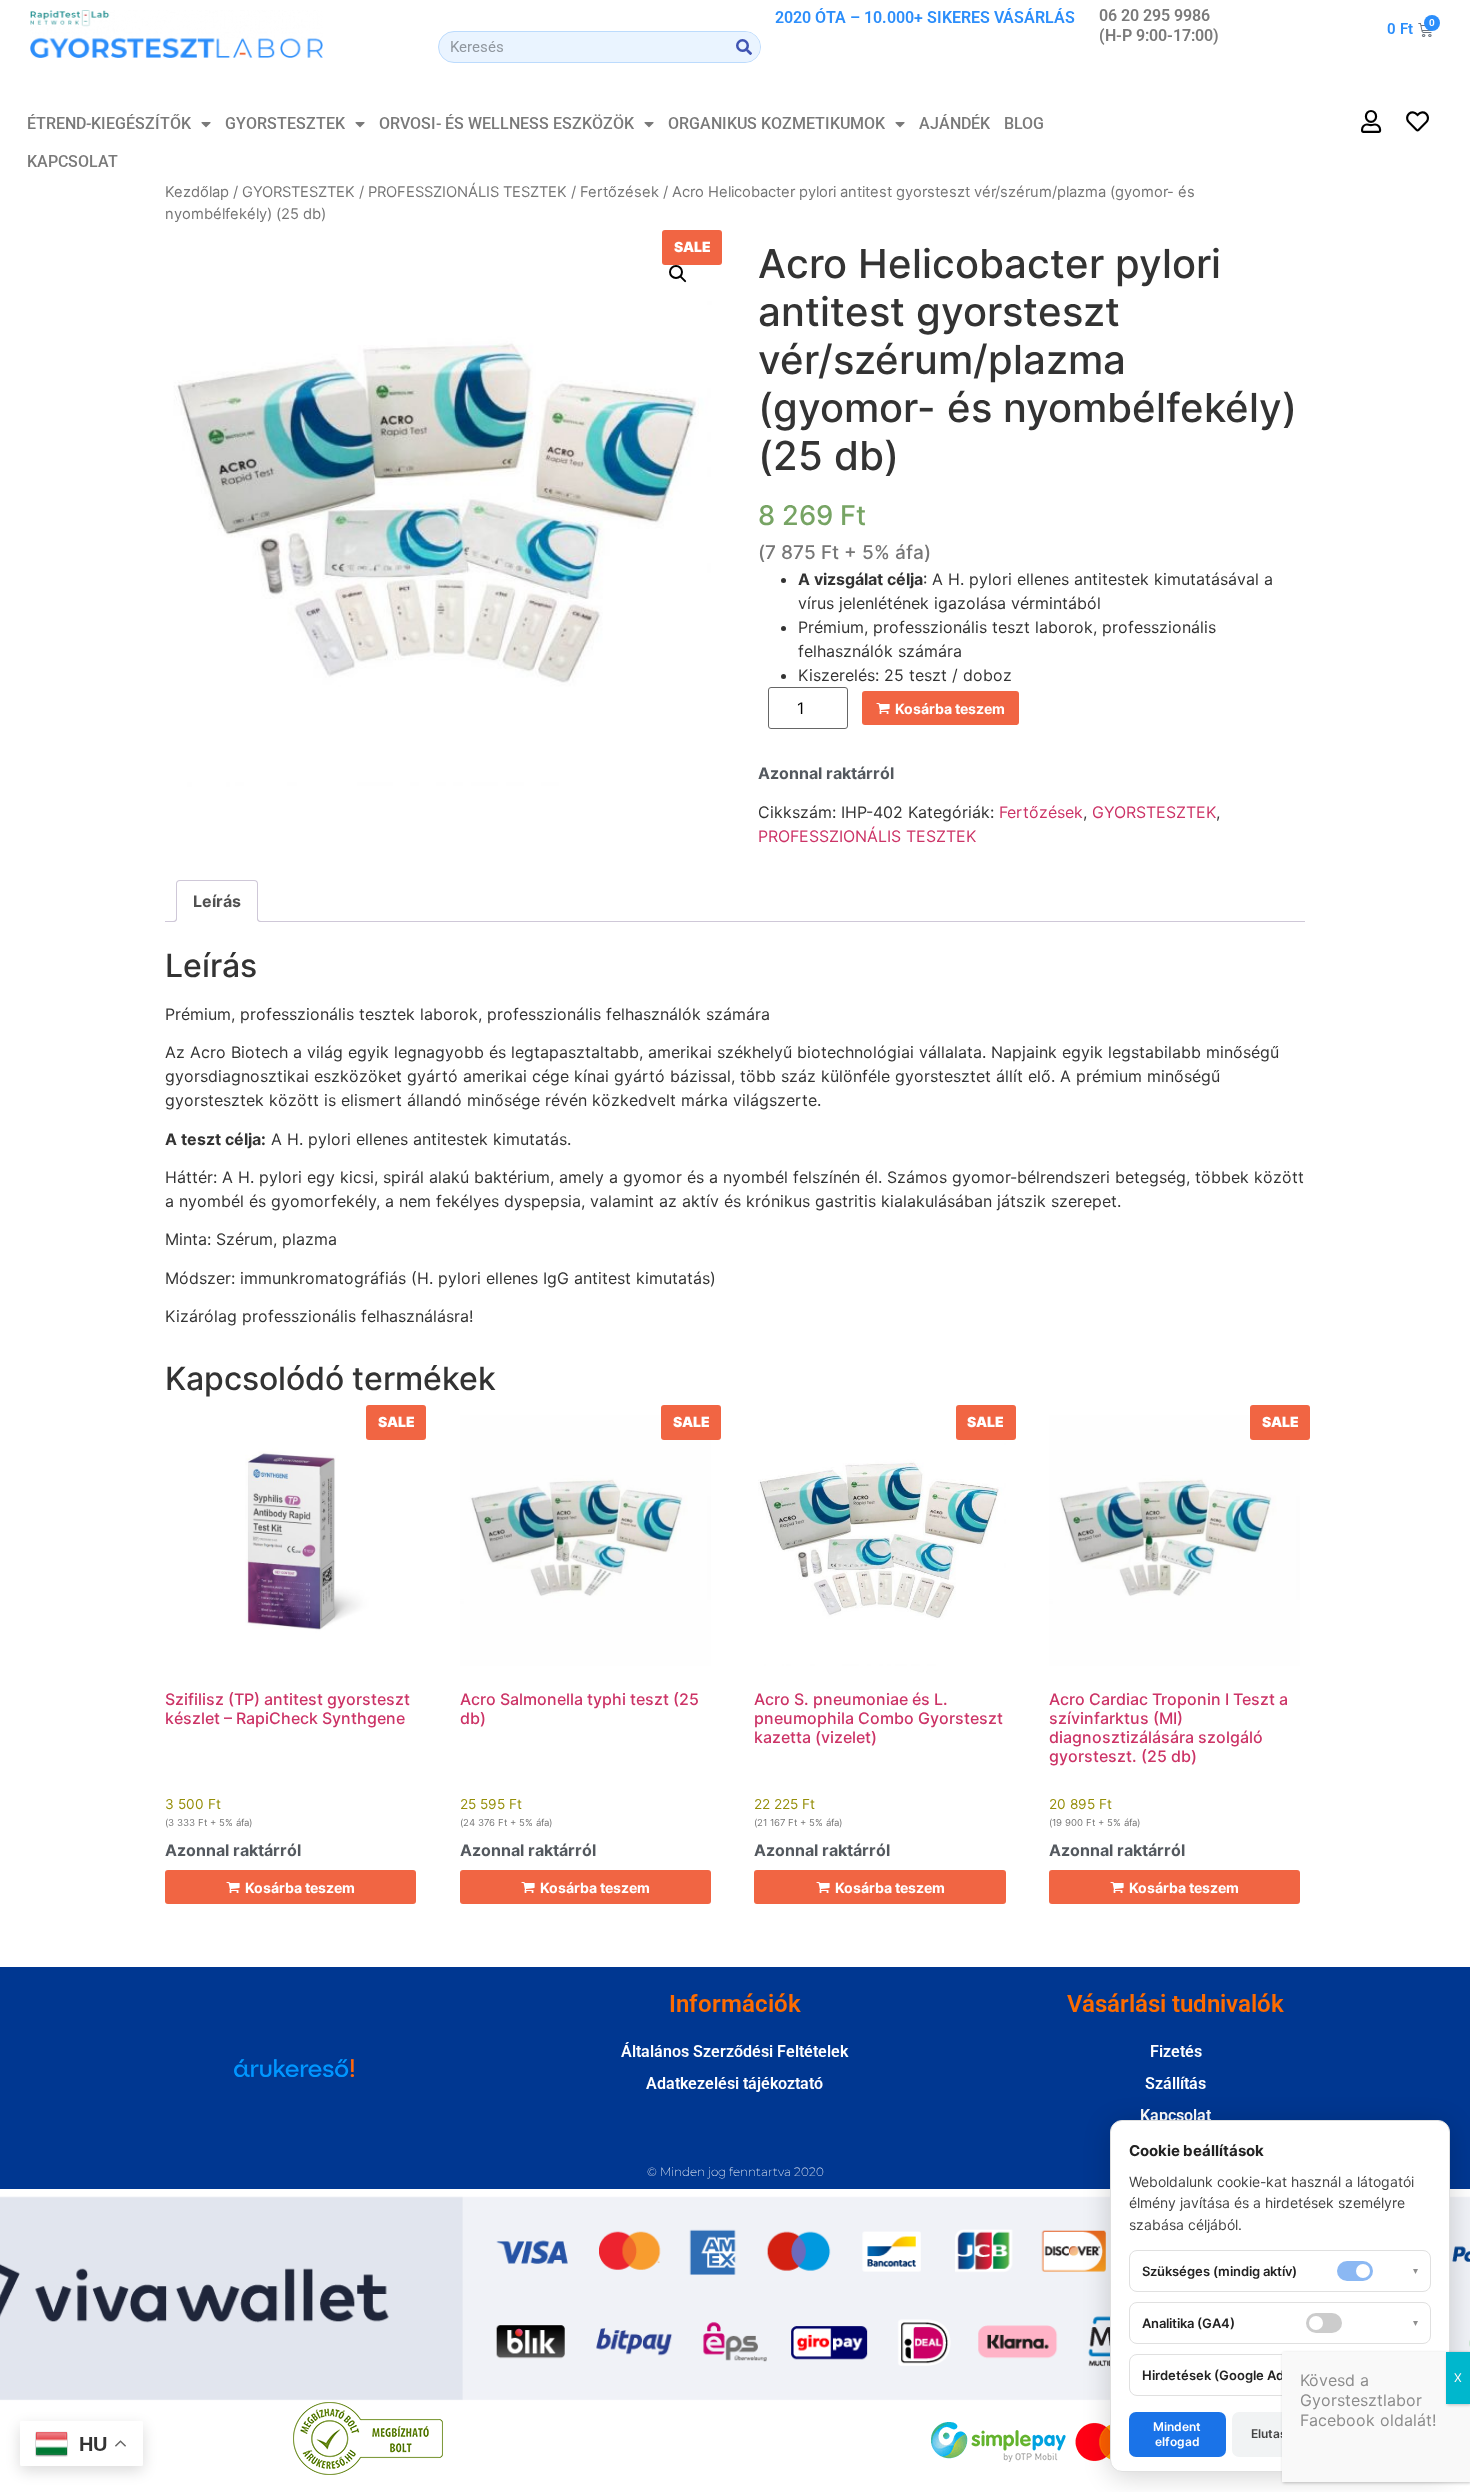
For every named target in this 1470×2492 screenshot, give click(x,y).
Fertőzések (619, 192)
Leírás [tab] (217, 901)
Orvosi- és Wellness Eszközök (506, 123)
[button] (678, 274)
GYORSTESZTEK (285, 123)
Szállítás (1175, 2083)
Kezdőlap (197, 192)
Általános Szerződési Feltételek (734, 2051)
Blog (1024, 123)
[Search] (744, 47)
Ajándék (954, 123)
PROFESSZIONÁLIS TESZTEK (467, 192)
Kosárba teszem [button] (300, 1887)
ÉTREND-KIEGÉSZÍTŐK (109, 123)
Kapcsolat (72, 161)
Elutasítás (1280, 2433)
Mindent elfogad (1177, 2433)
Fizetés (1176, 2051)
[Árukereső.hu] (294, 2078)
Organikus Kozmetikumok (776, 123)
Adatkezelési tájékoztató (734, 2083)
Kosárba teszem (950, 708)
